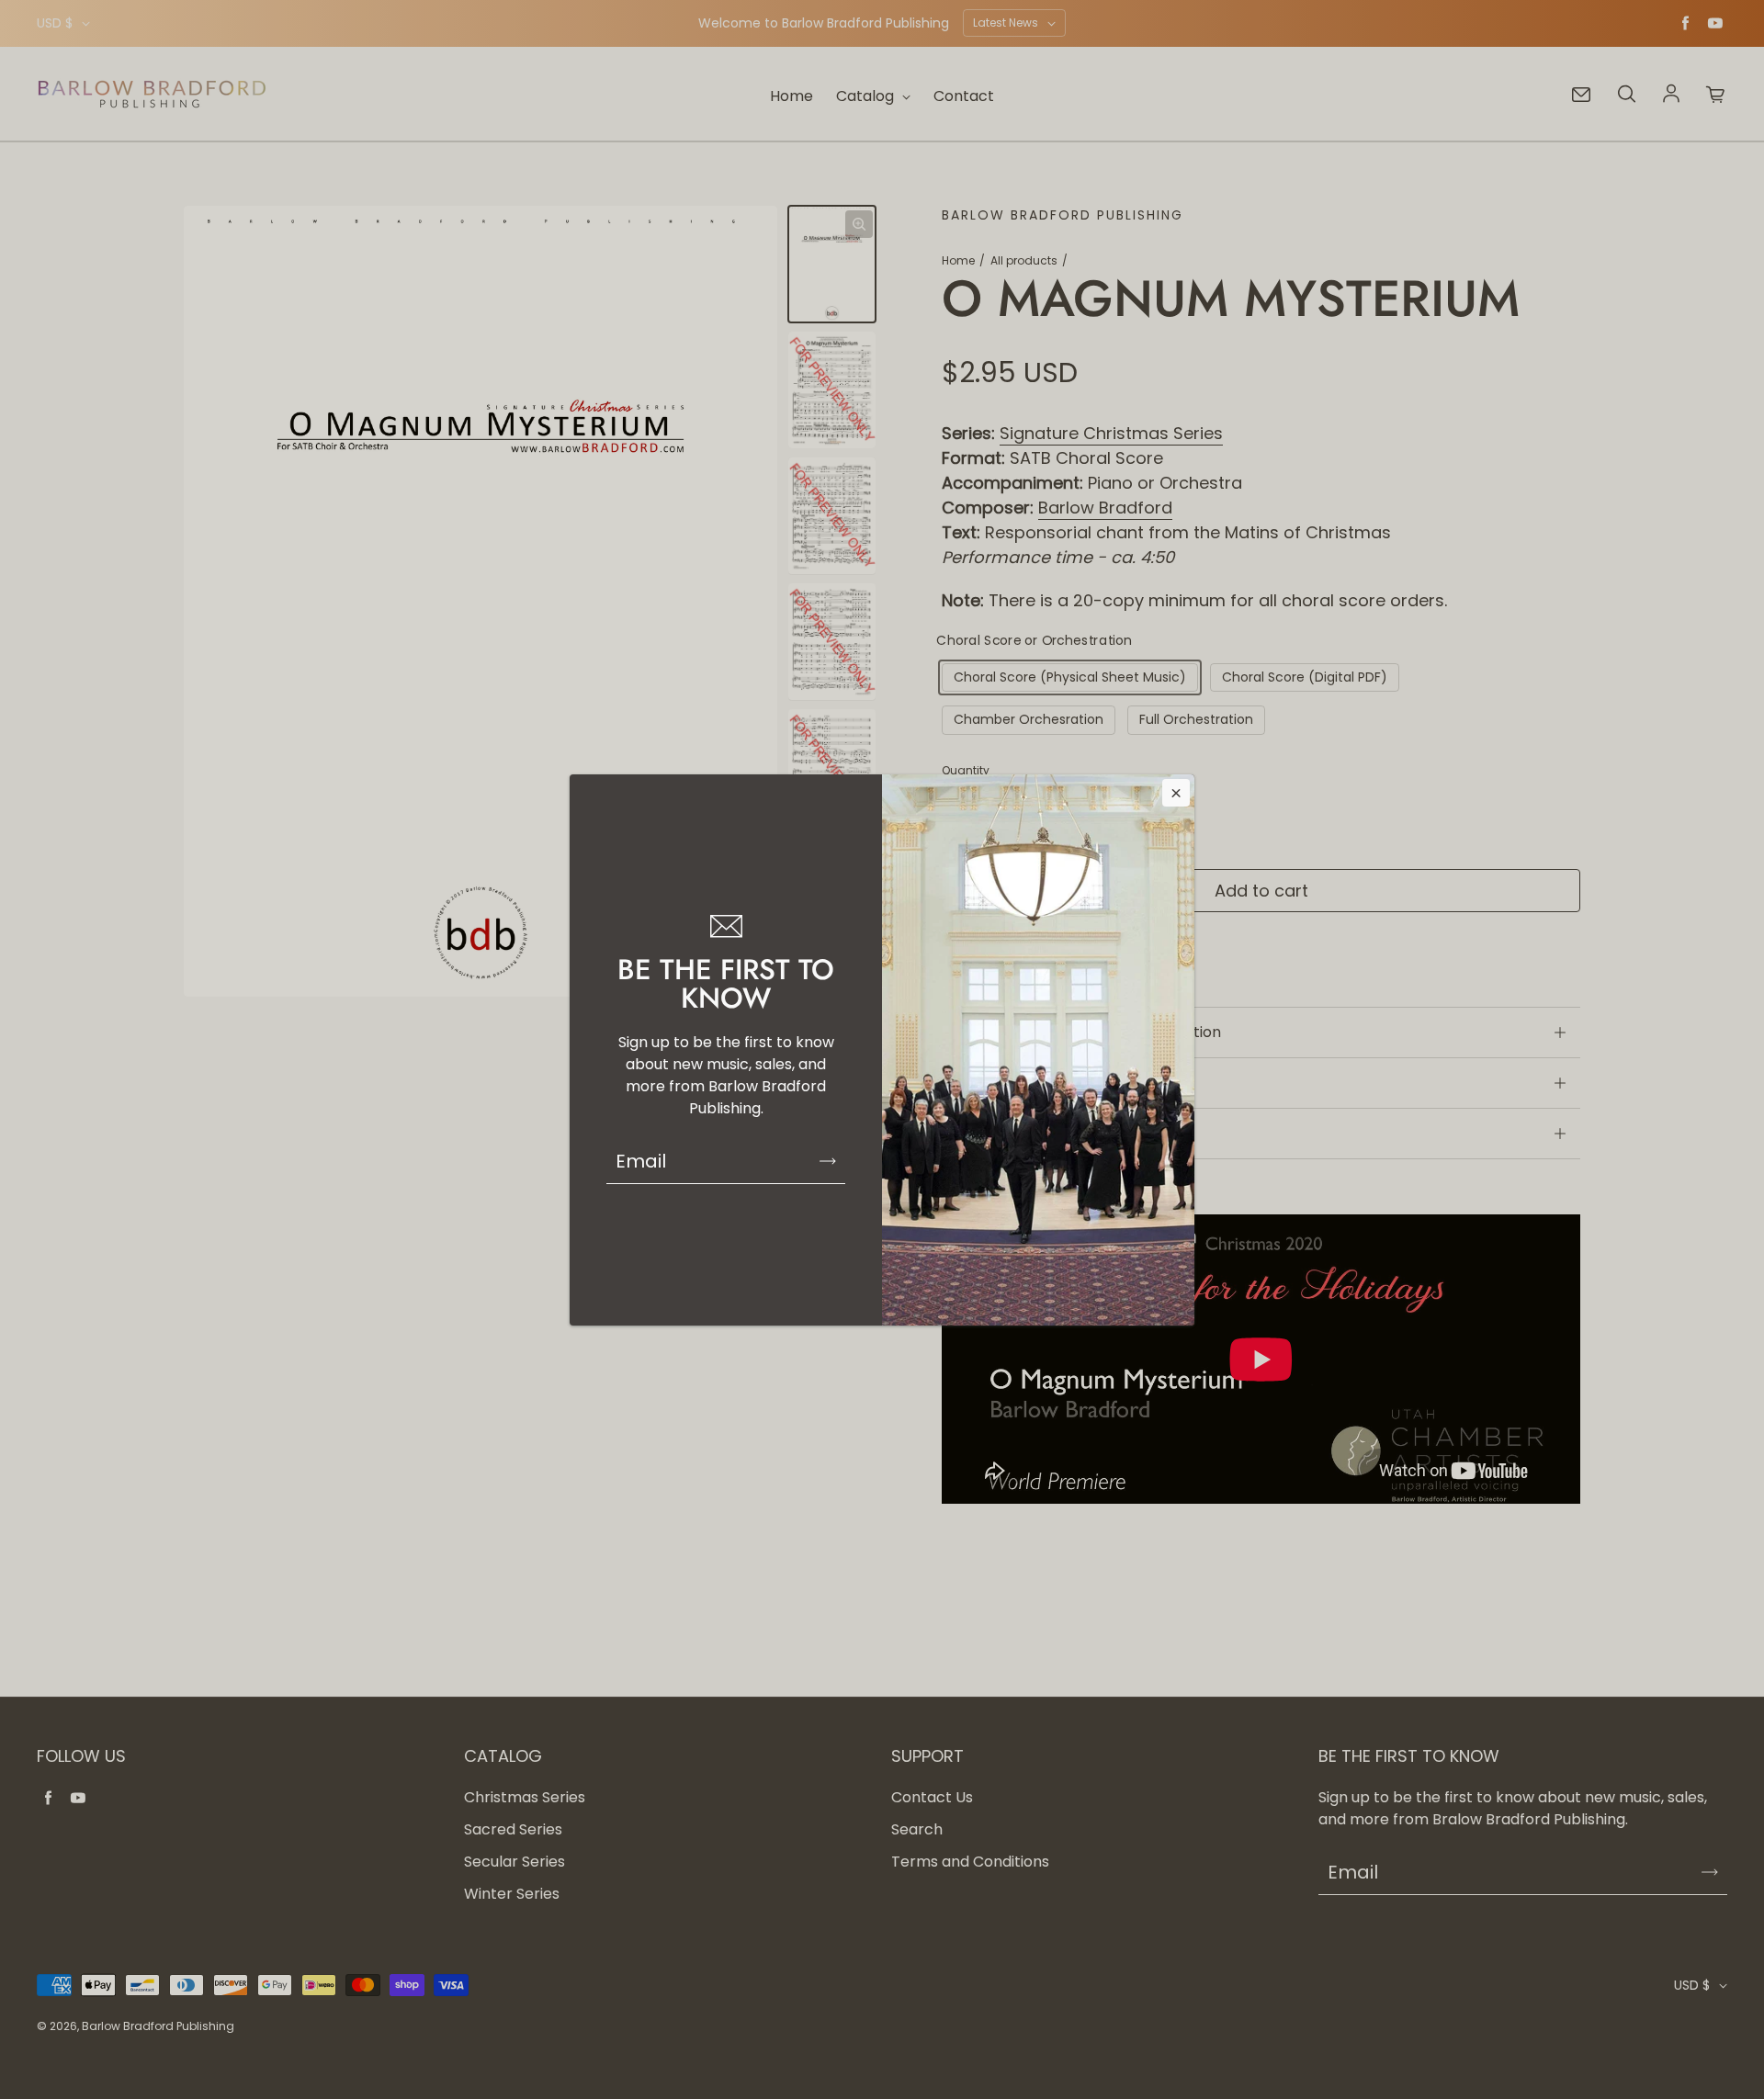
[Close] (1176, 793)
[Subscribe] (828, 1161)
